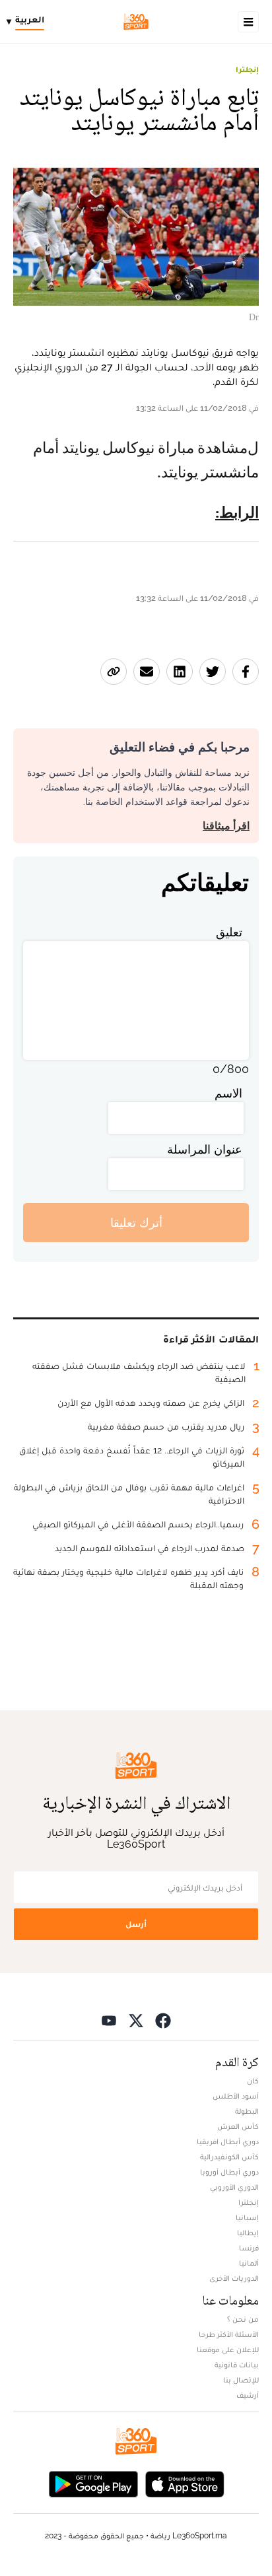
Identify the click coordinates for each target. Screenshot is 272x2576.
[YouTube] (109, 2020)
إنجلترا (247, 69)
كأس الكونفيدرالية (229, 2157)
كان (253, 2081)
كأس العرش (238, 2126)
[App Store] (185, 2483)
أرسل (136, 1924)
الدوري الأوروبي (234, 2187)
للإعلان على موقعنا (228, 2350)
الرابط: (237, 513)
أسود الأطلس (236, 2096)
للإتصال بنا (241, 2380)
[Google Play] (93, 2483)
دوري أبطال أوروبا (229, 2172)
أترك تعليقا (136, 1223)
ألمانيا (249, 2263)
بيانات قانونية (237, 2365)
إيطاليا (248, 2233)
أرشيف (248, 2395)
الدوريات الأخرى (234, 2278)
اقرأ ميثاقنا (226, 826)
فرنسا (249, 2248)
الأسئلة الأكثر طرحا (229, 2334)
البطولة (247, 2111)
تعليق (229, 932)
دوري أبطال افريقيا (228, 2141)
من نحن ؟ (243, 2319)
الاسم (228, 1093)
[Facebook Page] (163, 2020)
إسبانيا (247, 2217)
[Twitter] (136, 2020)
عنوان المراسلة (205, 1149)
